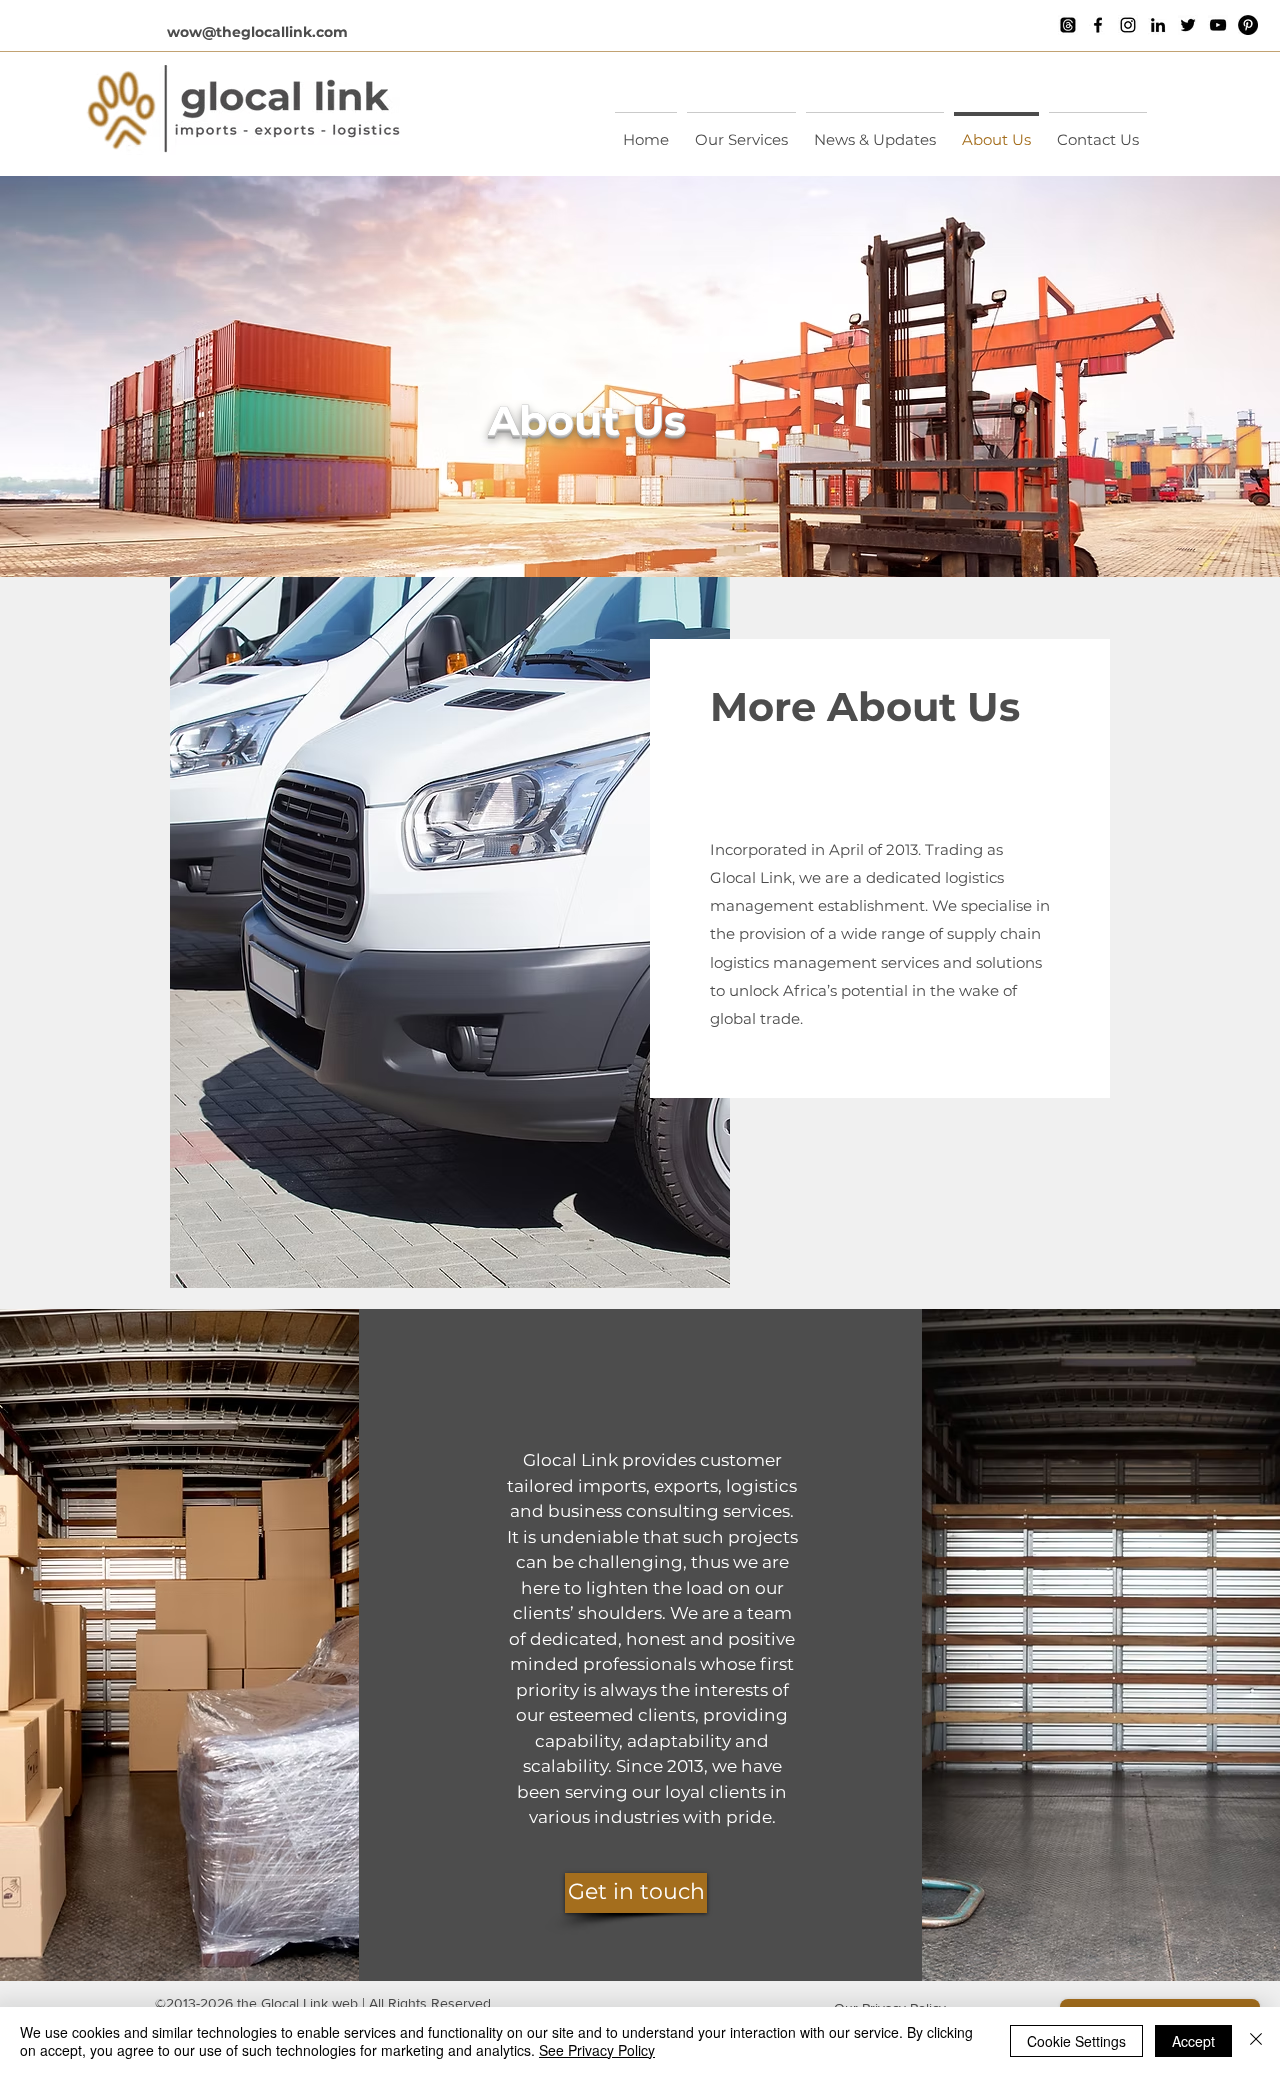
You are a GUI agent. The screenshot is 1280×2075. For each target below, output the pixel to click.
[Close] (1256, 2041)
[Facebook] (1098, 25)
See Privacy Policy (597, 2050)
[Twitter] (1188, 25)
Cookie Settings (1076, 2041)
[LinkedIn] (1158, 25)
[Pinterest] (1248, 25)
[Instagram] (1128, 25)
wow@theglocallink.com (257, 32)
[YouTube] (1218, 25)
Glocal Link (294, 2003)
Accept (1193, 2041)
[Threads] (1068, 25)
